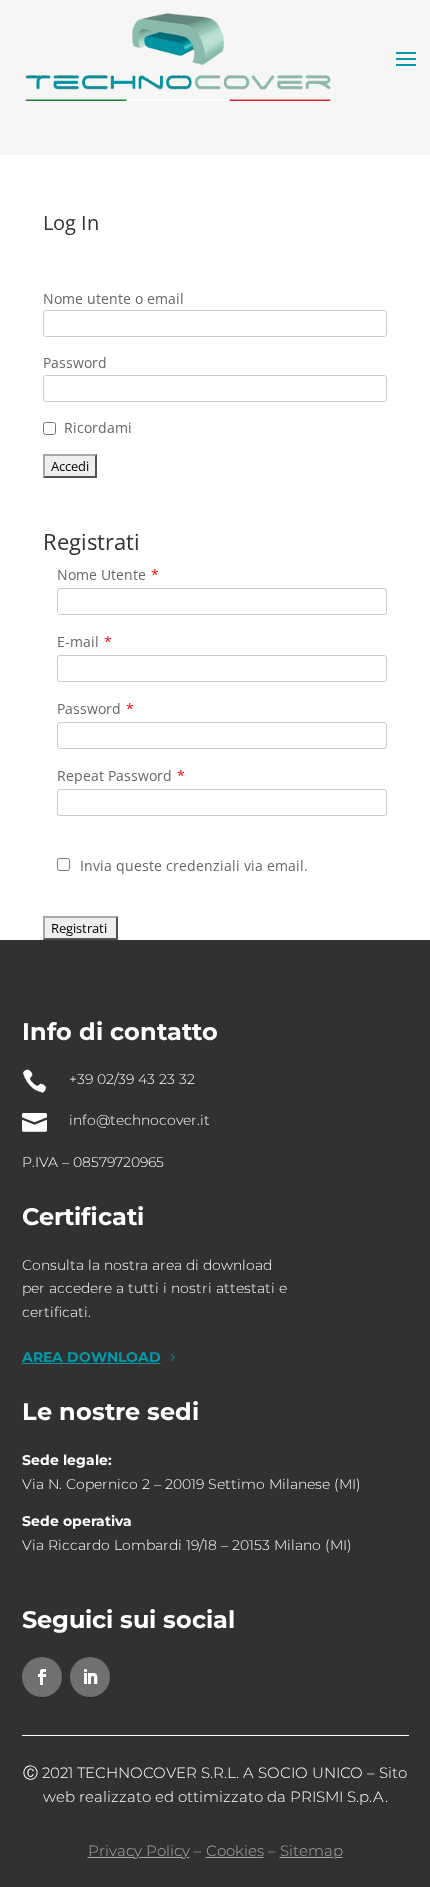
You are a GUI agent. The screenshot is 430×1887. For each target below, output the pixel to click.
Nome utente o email (113, 298)
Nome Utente (108, 574)
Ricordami (98, 427)
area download (91, 1357)
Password (75, 362)
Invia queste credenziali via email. (194, 865)
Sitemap (311, 1850)
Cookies (235, 1850)
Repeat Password (121, 775)
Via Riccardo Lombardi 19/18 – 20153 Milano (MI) (187, 1545)
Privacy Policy (139, 1850)
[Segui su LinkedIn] (90, 1677)
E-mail (84, 641)
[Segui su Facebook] (42, 1677)
